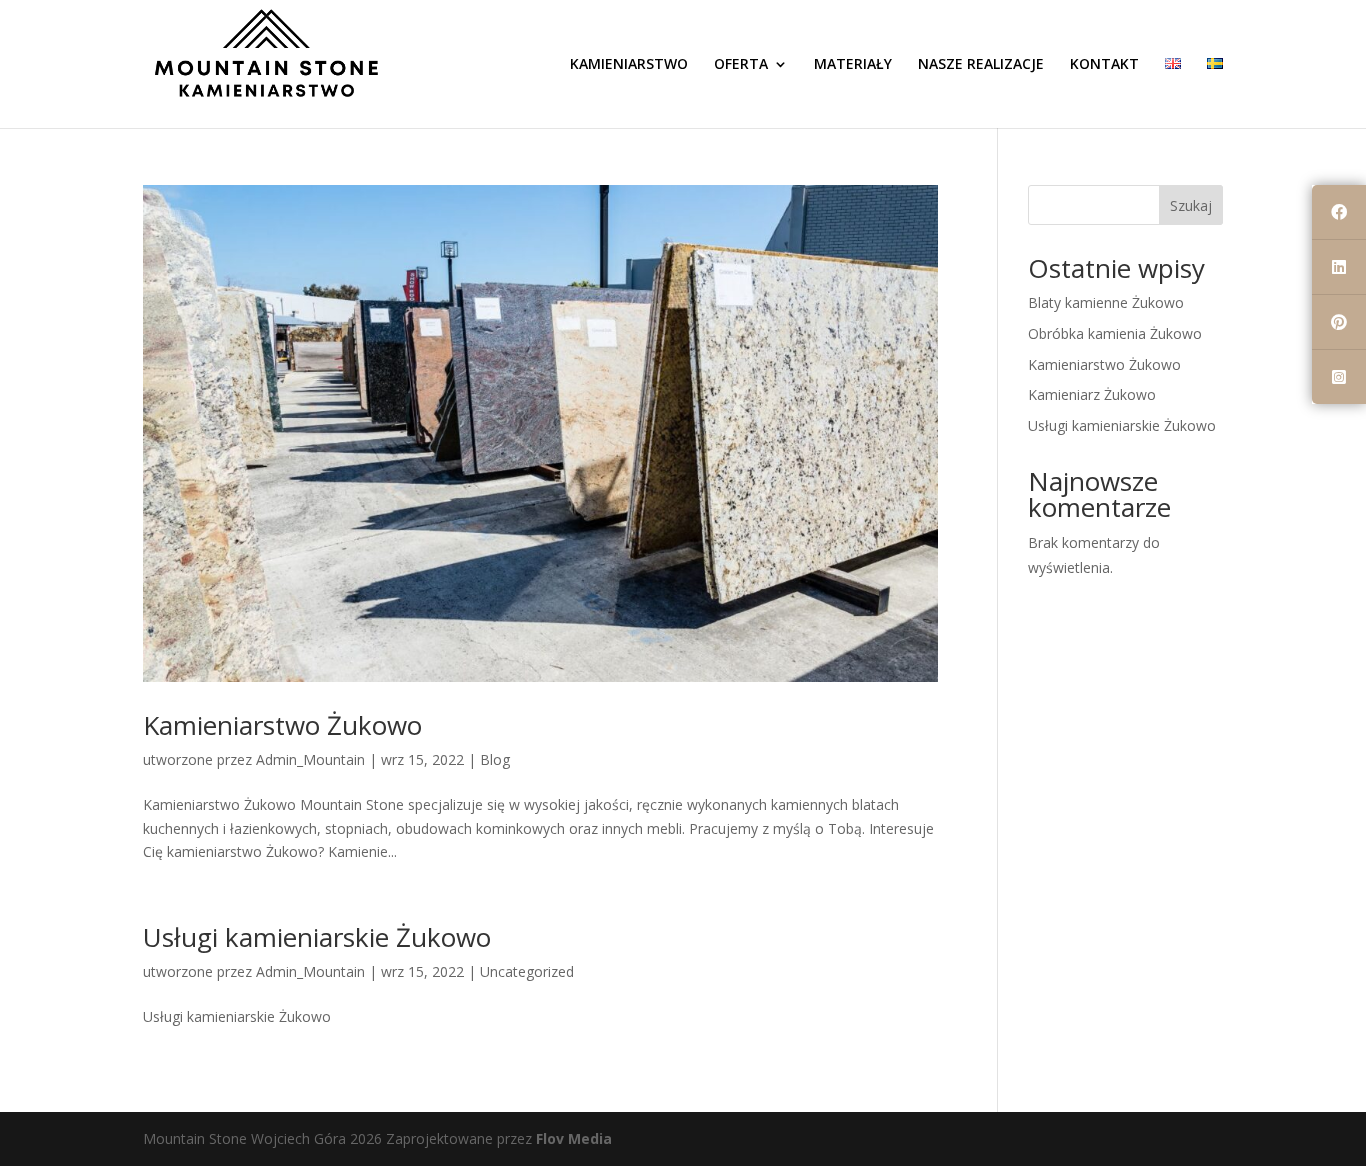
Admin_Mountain (310, 759)
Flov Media (574, 1138)
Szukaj (1191, 205)
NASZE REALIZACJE (981, 65)
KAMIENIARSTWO (629, 65)
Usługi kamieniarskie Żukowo (317, 937)
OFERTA (741, 65)
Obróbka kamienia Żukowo (1115, 333)
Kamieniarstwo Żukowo (282, 725)
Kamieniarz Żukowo (1092, 394)
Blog (495, 759)
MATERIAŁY (853, 65)
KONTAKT (1104, 65)
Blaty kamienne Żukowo (1106, 302)
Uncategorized (527, 971)
